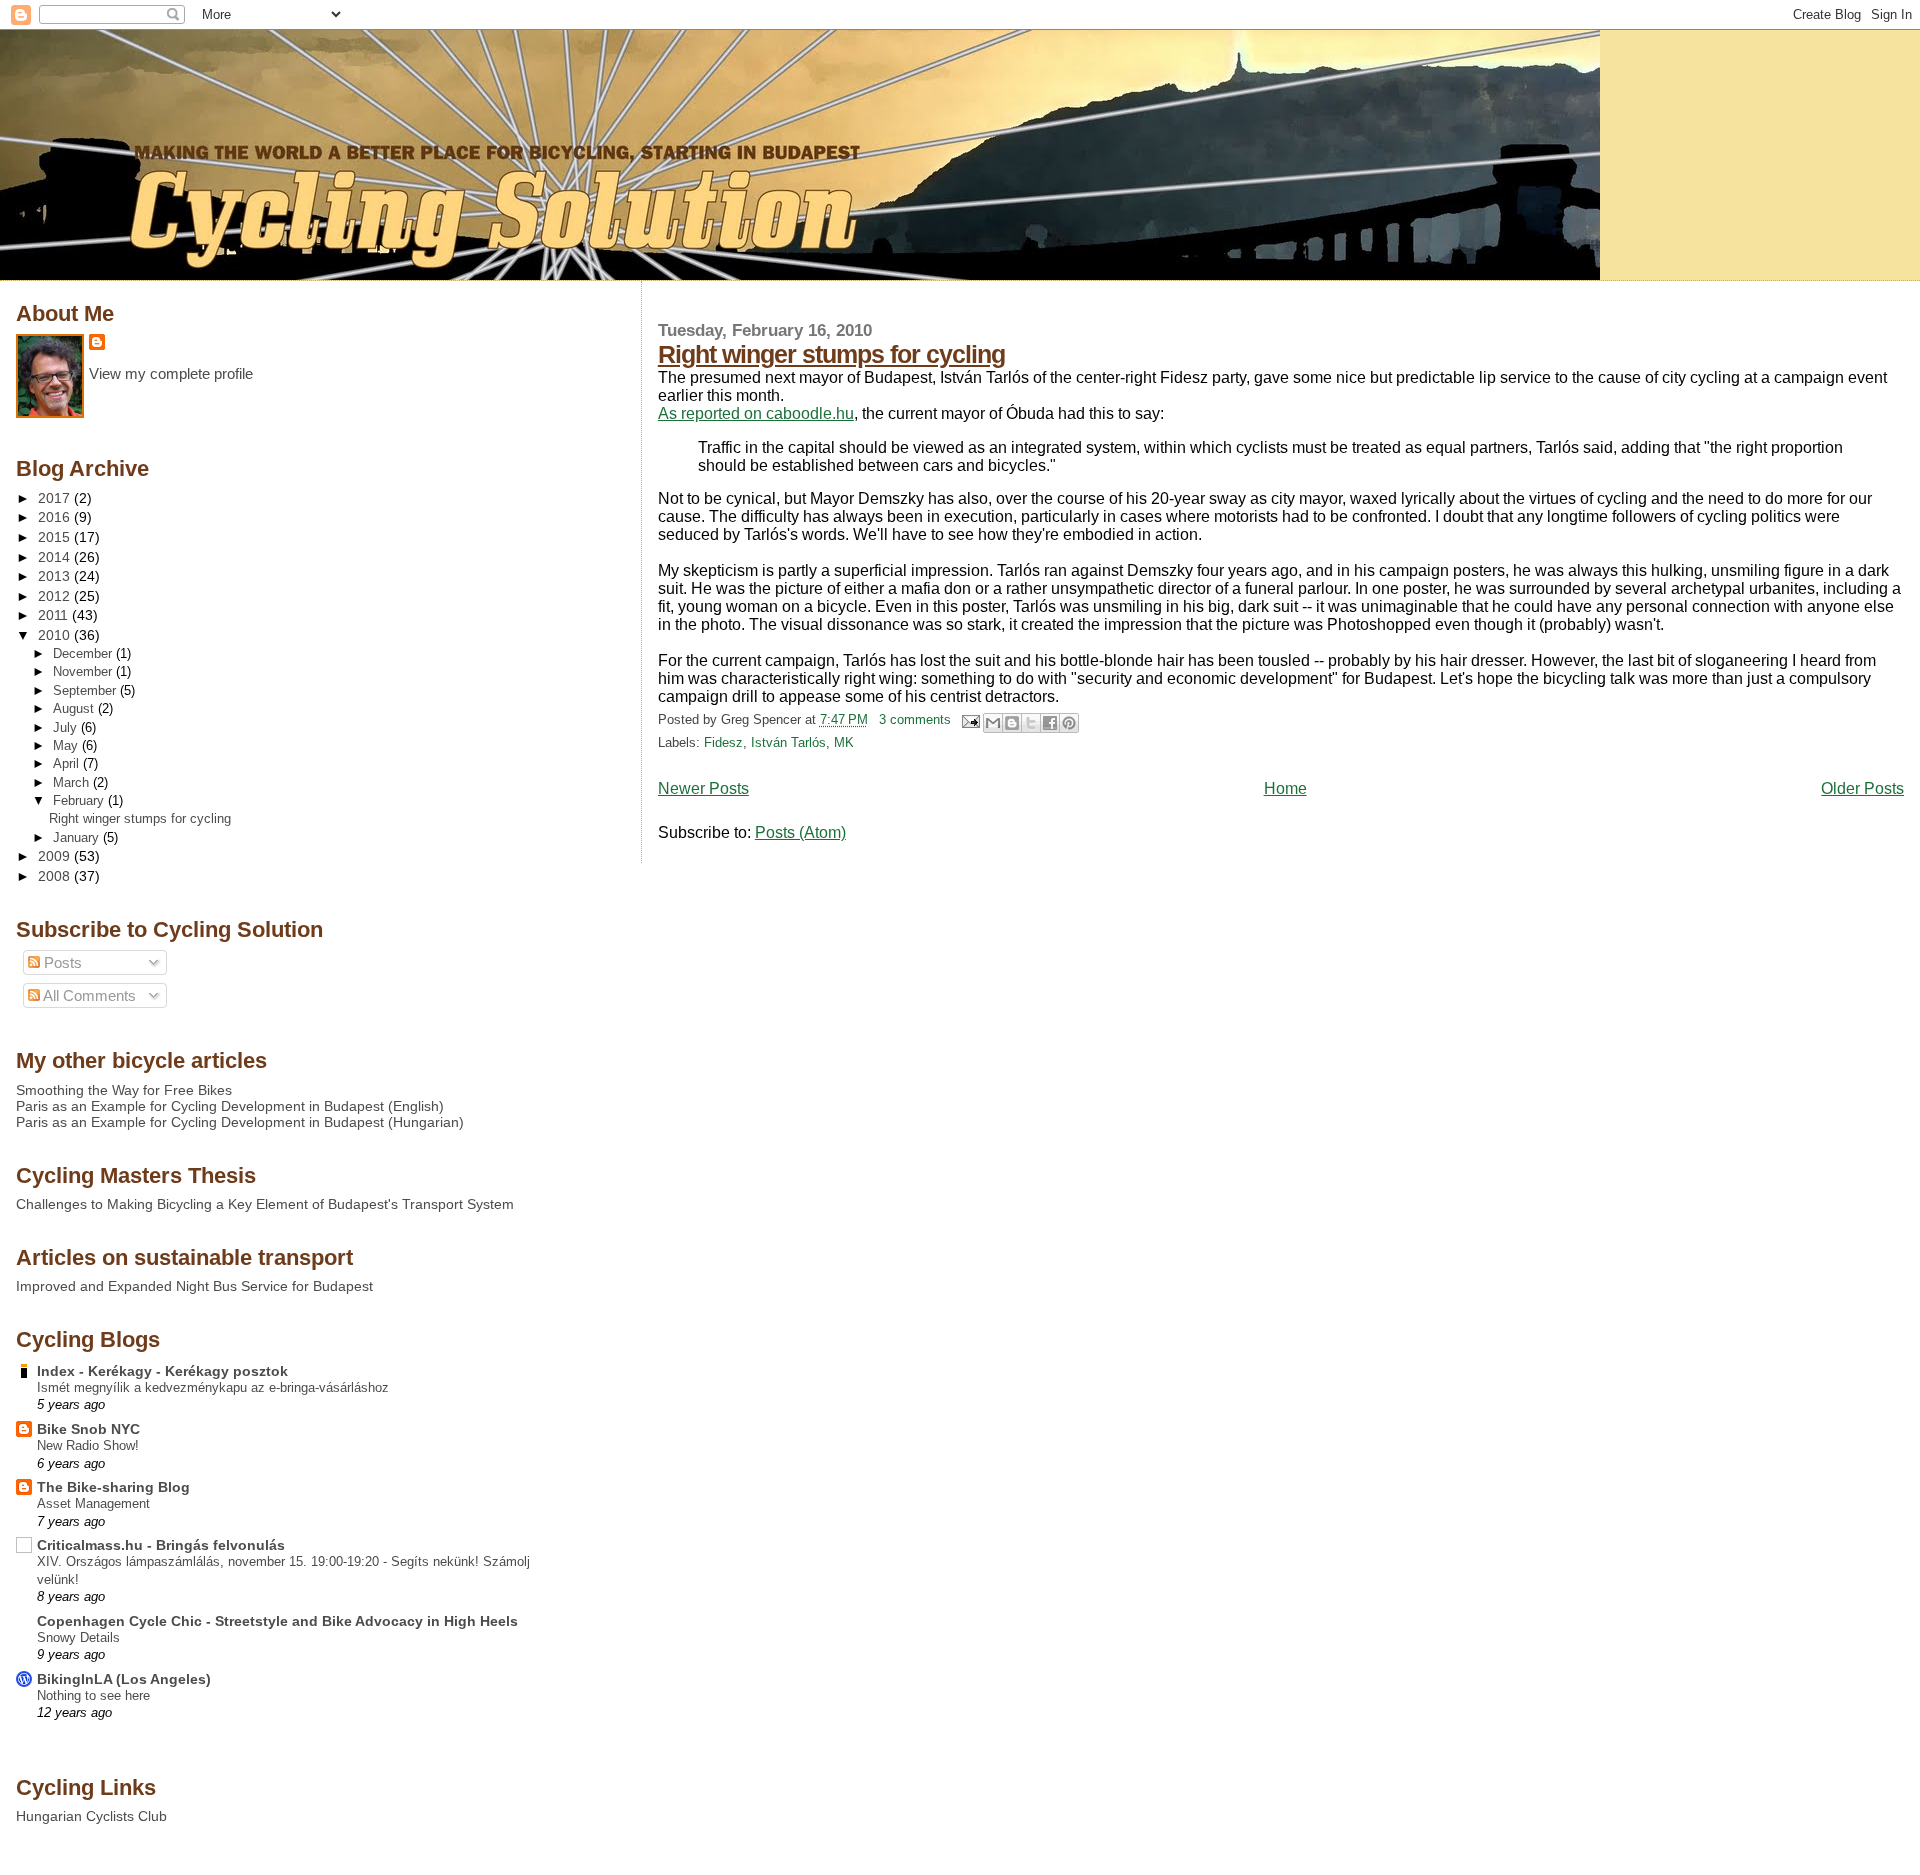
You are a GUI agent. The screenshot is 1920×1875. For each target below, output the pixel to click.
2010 (56, 635)
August (75, 708)
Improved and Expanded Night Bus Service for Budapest (194, 1286)
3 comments (915, 720)
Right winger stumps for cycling (831, 354)
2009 (56, 856)
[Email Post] (969, 720)
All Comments (88, 995)
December (84, 653)
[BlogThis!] (1012, 723)
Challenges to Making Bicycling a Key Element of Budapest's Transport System (265, 1204)
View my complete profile (171, 373)
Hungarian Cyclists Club (91, 1816)
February (80, 800)
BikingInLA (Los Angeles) (124, 1679)
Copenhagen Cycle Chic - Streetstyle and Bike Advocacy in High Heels (277, 1621)
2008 (56, 876)
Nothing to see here (93, 1695)
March (73, 782)
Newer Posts (703, 788)
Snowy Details (78, 1637)
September (86, 690)
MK (844, 743)
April (68, 763)
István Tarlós (788, 743)
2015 (56, 537)
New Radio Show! (88, 1445)
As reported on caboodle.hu (756, 413)
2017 (56, 498)
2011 (55, 615)
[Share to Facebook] (1050, 723)
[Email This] (993, 723)
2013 (56, 576)
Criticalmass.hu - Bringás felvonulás (161, 1545)
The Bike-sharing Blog (113, 1487)
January (78, 837)
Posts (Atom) (800, 832)
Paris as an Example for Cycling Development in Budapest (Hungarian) (240, 1122)
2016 (56, 517)
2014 (56, 557)
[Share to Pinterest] (1069, 723)
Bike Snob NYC (88, 1429)
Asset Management (93, 1503)
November (84, 671)
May (67, 745)
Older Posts (1862, 788)
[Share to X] (1031, 723)
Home (1285, 788)
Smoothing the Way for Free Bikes (124, 1090)
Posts (61, 962)
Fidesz (723, 743)
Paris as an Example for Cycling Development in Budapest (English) (230, 1106)
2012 (56, 596)
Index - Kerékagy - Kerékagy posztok (162, 1371)
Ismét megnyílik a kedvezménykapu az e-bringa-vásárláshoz (213, 1387)
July (67, 727)
